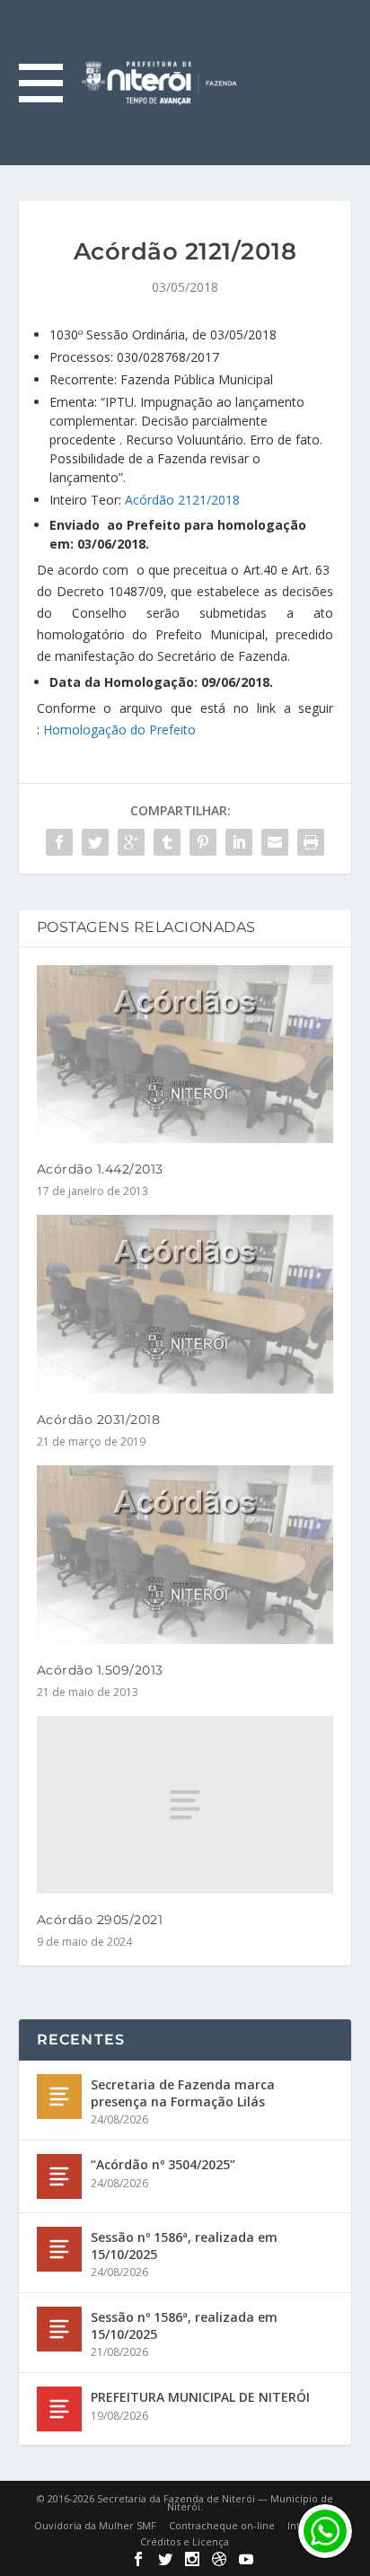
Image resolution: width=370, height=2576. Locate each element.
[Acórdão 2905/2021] (185, 1805)
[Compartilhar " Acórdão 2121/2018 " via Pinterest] (203, 842)
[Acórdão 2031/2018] (185, 1304)
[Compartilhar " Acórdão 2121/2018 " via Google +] (131, 842)
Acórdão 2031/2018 (99, 1420)
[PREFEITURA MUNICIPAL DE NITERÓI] (59, 2409)
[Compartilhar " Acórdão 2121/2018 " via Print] (311, 842)
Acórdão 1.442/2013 (100, 1169)
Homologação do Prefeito (119, 730)
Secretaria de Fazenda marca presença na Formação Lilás (183, 2092)
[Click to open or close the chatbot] (325, 2531)
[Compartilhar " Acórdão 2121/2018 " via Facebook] (59, 842)
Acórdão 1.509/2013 (100, 1670)
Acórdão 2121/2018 (182, 500)
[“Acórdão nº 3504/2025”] (59, 2176)
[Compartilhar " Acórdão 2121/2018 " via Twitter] (95, 842)
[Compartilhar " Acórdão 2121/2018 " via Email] (275, 842)
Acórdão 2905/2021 (100, 1920)
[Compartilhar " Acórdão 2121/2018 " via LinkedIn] (239, 842)
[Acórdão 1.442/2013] (185, 1054)
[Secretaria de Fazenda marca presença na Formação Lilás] (59, 2097)
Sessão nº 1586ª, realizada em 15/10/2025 (184, 2245)
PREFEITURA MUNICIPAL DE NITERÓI (200, 2397)
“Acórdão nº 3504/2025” (163, 2164)
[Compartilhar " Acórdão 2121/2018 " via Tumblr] (167, 842)
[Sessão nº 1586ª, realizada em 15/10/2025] (59, 2249)
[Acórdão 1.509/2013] (185, 1554)
